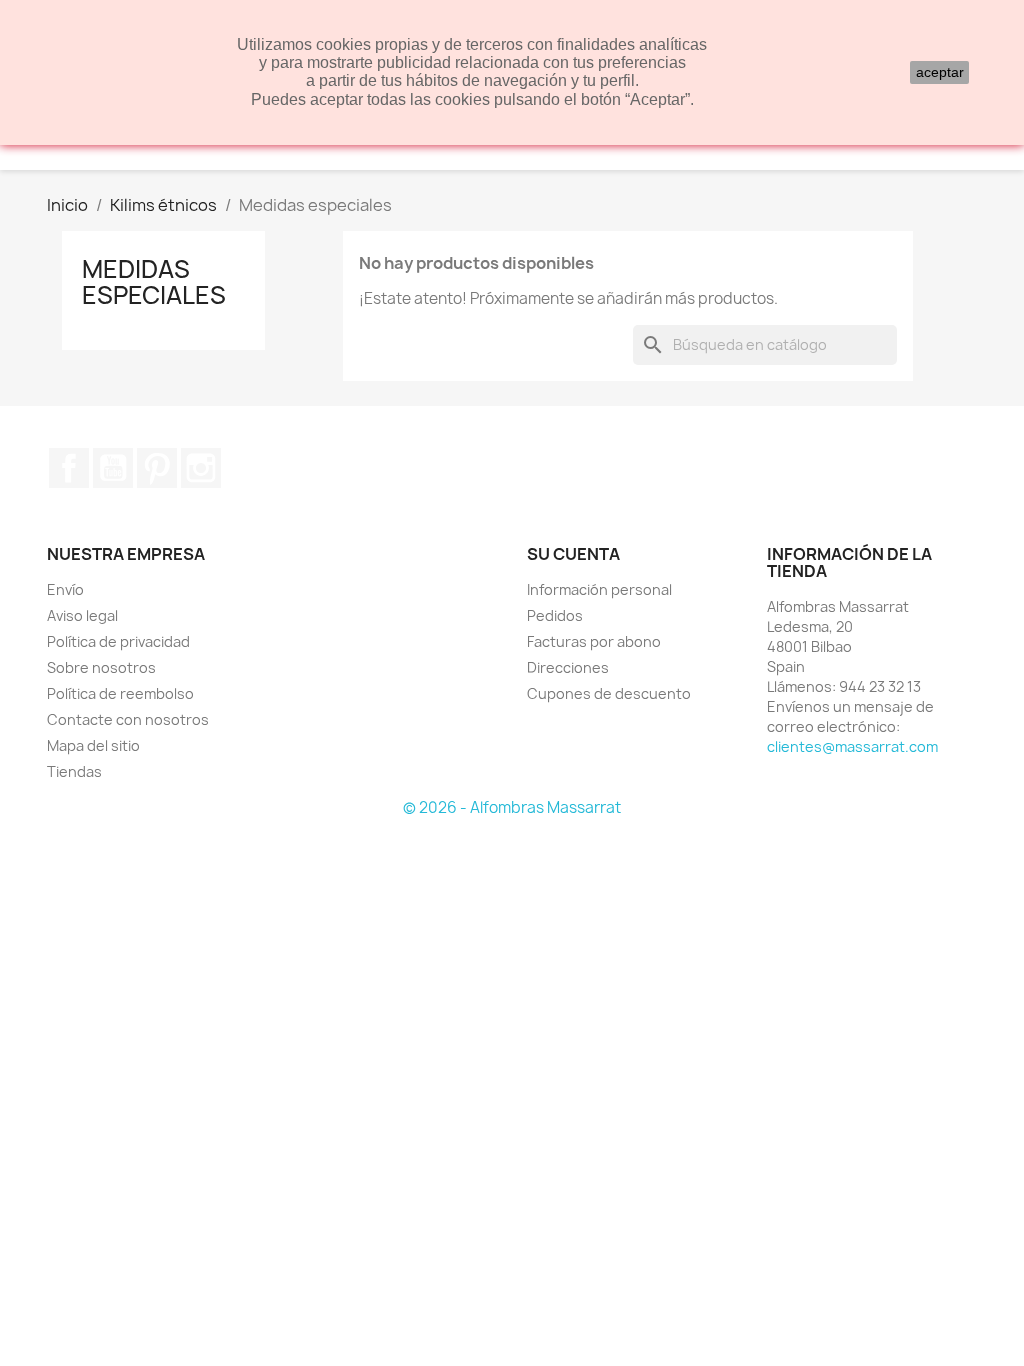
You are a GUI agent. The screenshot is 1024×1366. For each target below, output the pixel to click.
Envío (65, 589)
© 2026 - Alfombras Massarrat (512, 807)
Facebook (69, 468)
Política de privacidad (118, 641)
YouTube (113, 468)
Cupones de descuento (609, 693)
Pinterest (157, 468)
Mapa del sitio (93, 745)
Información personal (599, 589)
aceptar (940, 72)
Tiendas (74, 771)
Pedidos (555, 615)
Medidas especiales (154, 282)
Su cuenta (573, 554)
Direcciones (568, 667)
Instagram (201, 468)
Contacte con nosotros (128, 719)
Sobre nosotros (101, 667)
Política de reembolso (120, 693)
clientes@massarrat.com (852, 746)
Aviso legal (82, 615)
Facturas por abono (594, 641)
